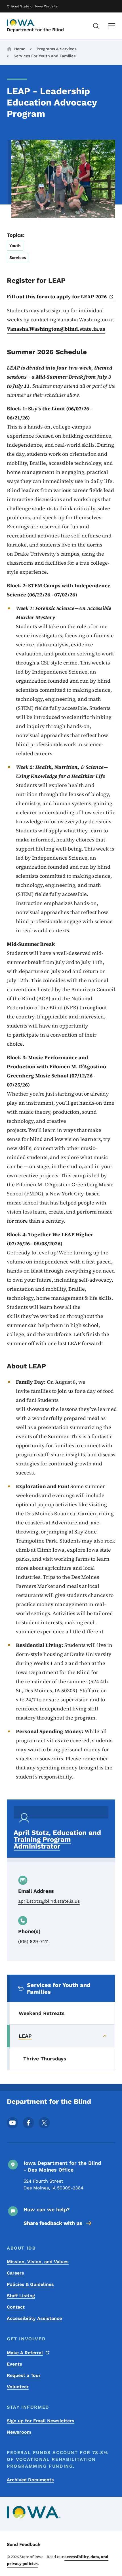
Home (20, 49)
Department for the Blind (35, 30)
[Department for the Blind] (21, 23)
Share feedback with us (53, 2223)
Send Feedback (24, 2544)
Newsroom (19, 2432)
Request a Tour (24, 2375)
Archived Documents (30, 2480)
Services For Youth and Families (45, 56)
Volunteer (18, 2387)
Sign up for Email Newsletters (41, 2421)
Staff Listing (21, 2296)
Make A (25, 2353)
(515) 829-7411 (33, 1941)
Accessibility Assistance (34, 2318)
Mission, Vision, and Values (38, 2262)
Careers (15, 2273)
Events (14, 2364)
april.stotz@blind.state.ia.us (49, 1901)
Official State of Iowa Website (32, 6)
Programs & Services (56, 49)
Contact (16, 2307)
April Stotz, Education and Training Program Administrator (57, 1839)
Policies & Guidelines (30, 2284)
